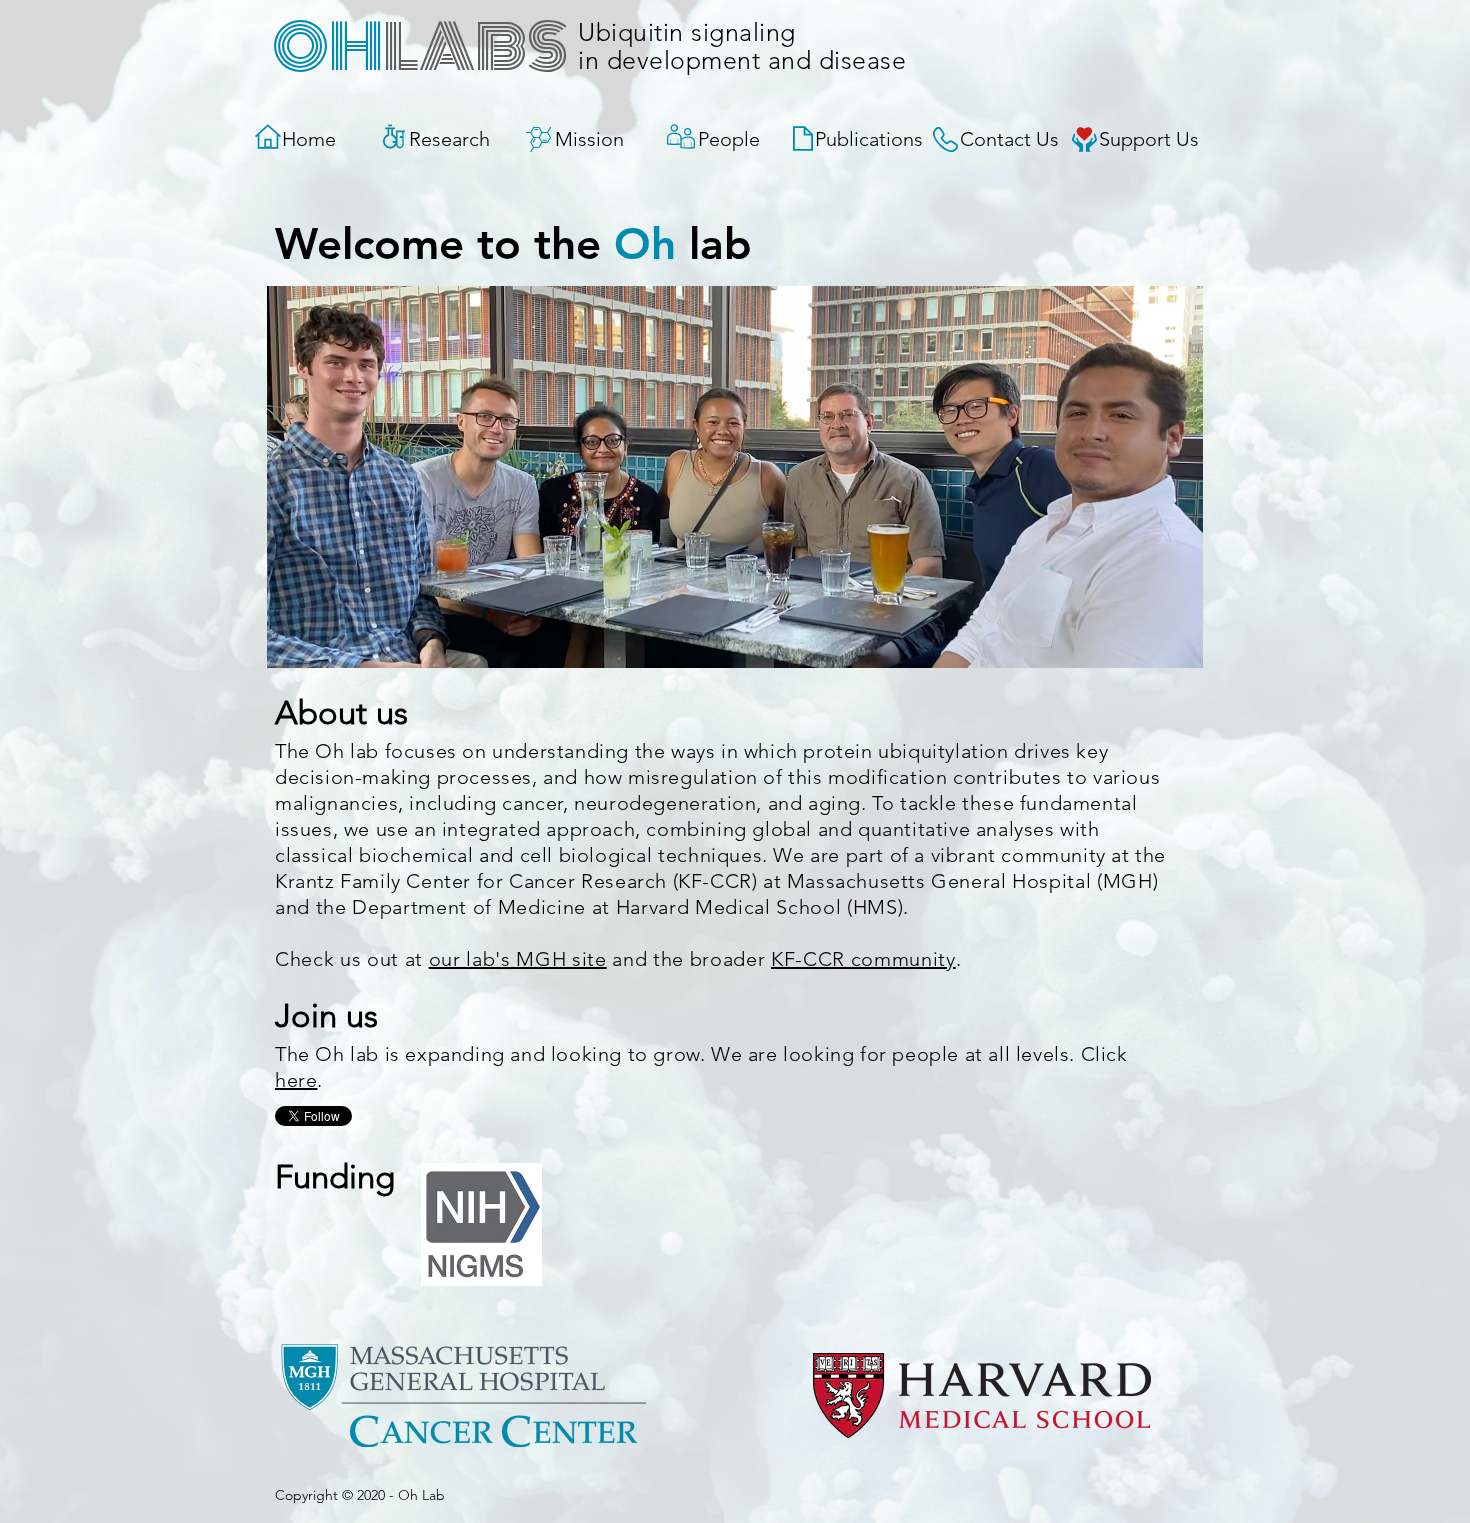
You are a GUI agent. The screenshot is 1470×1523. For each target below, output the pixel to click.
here (296, 1080)
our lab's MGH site (518, 959)
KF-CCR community (863, 959)
